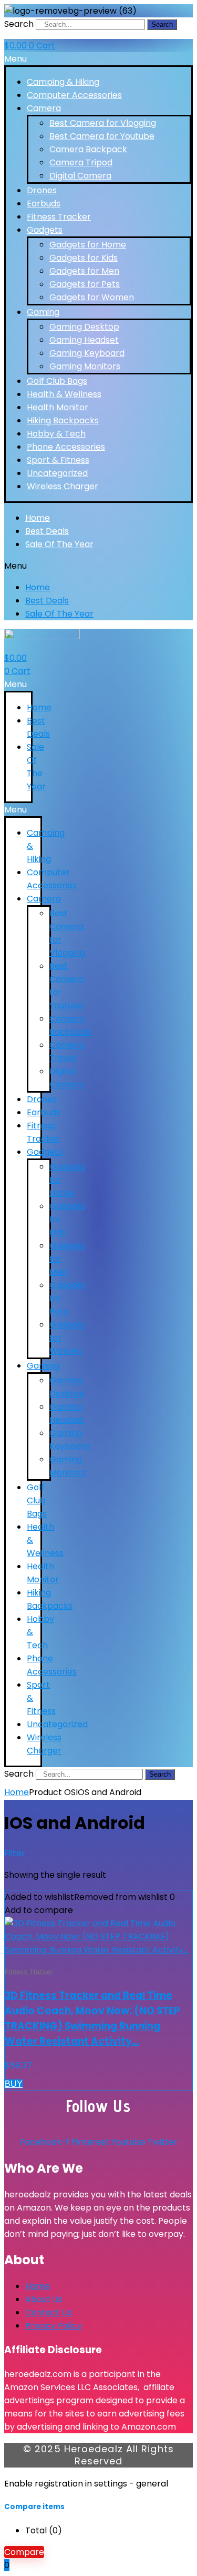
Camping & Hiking (63, 82)
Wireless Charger (63, 486)
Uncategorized (57, 473)
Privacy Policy (54, 2326)
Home (38, 518)
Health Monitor (58, 407)
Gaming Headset (84, 340)
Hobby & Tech (56, 434)
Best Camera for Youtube (102, 136)
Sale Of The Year (59, 544)
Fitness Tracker (59, 217)
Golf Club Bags (57, 381)
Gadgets (45, 230)
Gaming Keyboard (87, 353)
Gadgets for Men (84, 271)
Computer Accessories (74, 95)
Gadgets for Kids (84, 258)
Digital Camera (80, 176)
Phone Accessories (66, 447)
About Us (44, 2299)
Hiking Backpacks (63, 420)
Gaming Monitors (85, 366)
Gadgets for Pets (85, 284)
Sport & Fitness (58, 460)
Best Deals (47, 531)
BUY (14, 2084)
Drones (42, 190)
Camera (44, 108)
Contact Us (49, 2312)
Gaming (43, 312)
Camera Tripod (81, 162)
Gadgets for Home (88, 245)
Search (19, 24)
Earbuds (44, 204)
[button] (98, 59)
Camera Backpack (88, 149)
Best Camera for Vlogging (103, 123)
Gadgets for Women (92, 297)
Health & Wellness (64, 394)
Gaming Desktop (84, 327)
